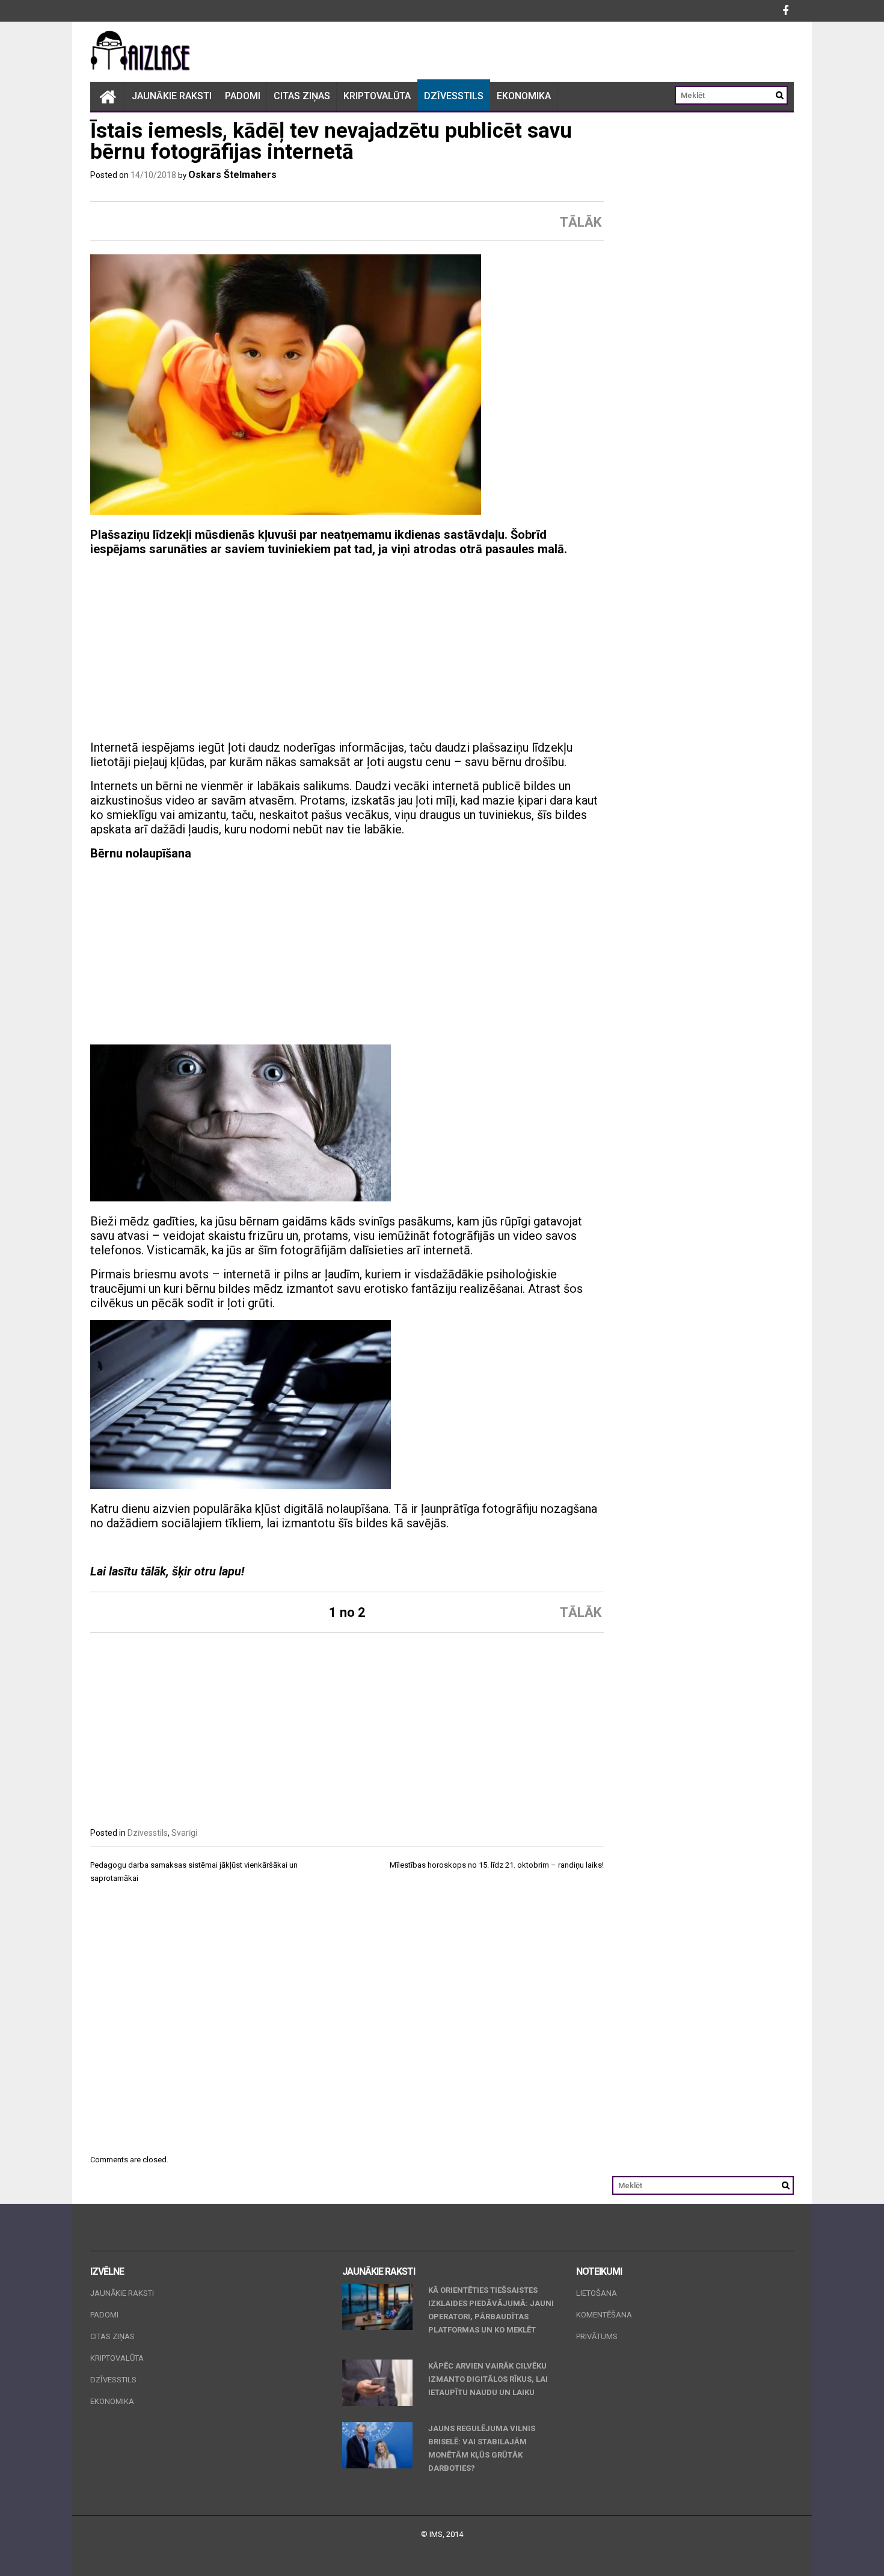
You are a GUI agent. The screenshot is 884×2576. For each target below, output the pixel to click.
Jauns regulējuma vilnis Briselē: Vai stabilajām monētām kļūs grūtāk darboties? (482, 2448)
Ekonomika (524, 96)
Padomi (243, 96)
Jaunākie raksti (172, 96)
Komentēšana (604, 2315)
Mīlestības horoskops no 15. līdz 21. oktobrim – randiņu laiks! (497, 1865)
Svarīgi (184, 1833)
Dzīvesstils (454, 96)
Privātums (597, 2336)
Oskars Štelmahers (232, 175)
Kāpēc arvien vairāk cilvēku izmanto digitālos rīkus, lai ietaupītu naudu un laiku (488, 2379)
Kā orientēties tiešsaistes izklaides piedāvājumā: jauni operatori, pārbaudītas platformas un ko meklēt (491, 2310)
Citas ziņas (302, 96)
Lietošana (597, 2293)
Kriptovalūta (377, 96)
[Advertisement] (347, 650)
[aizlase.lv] (108, 96)
